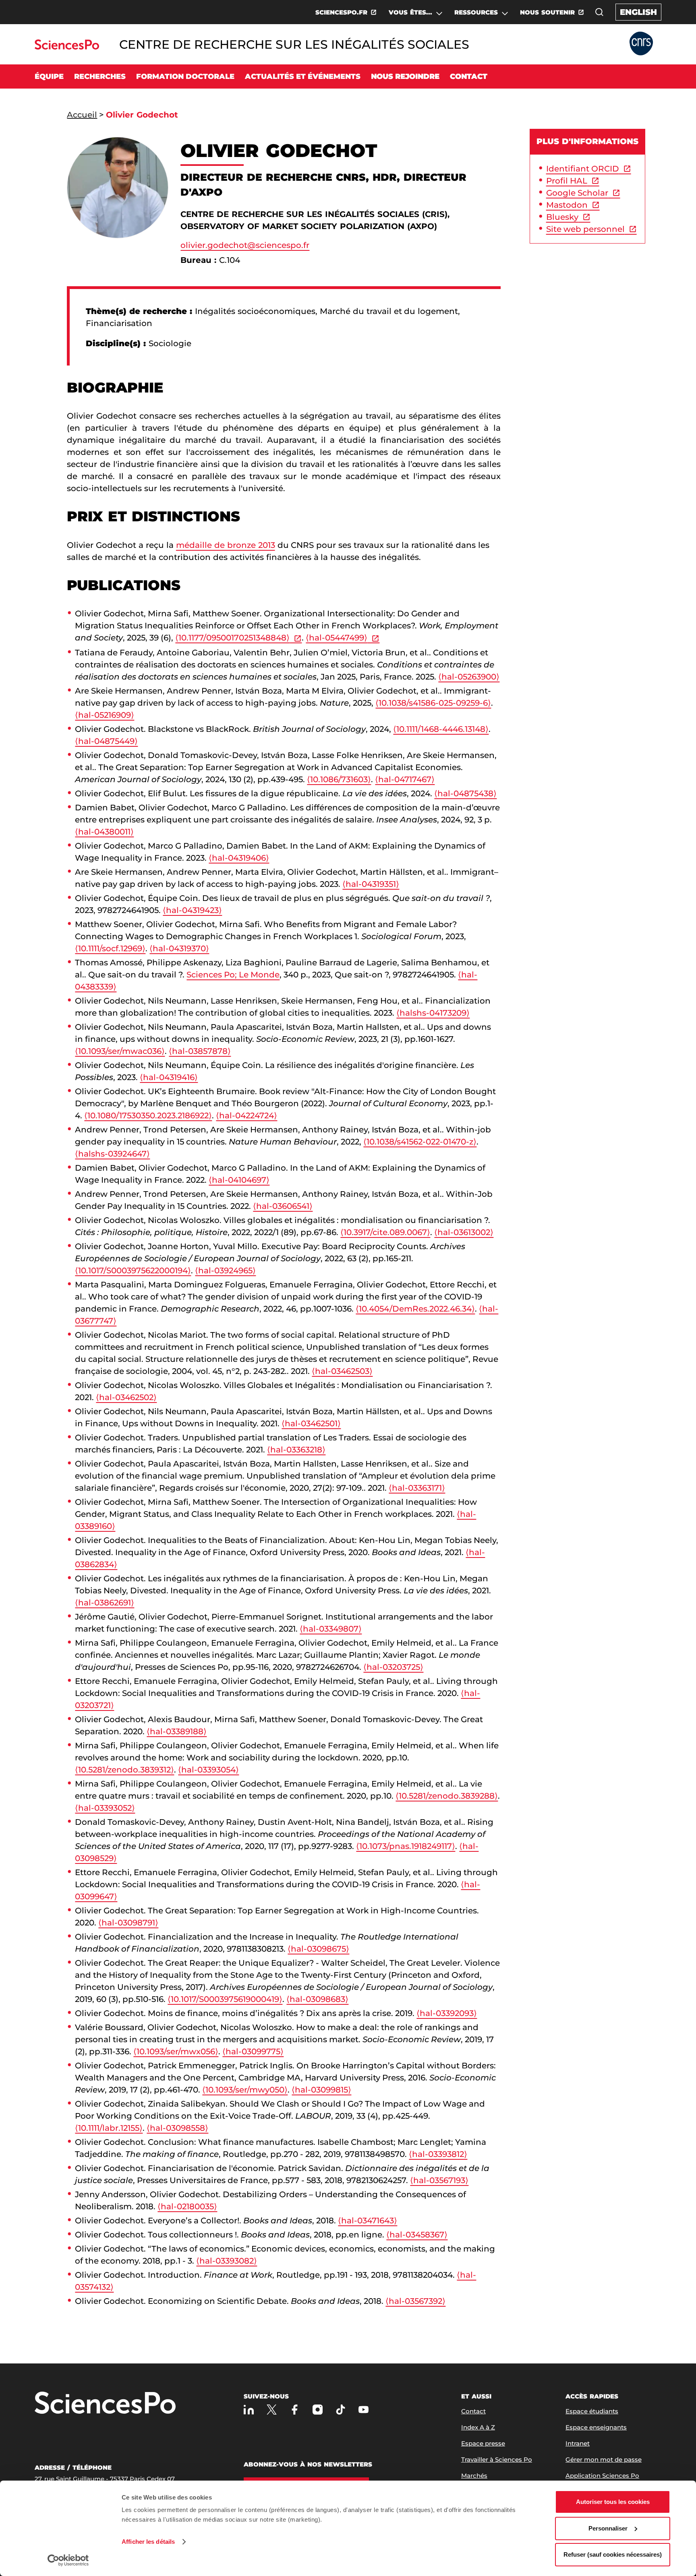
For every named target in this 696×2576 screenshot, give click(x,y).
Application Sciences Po (602, 2476)
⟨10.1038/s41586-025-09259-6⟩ (433, 703)
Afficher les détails (148, 2542)
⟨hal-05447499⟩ (337, 638)
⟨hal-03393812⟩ (438, 2154)
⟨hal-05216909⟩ (105, 715)
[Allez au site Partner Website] (641, 44)
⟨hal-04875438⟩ (465, 793)
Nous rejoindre (405, 76)
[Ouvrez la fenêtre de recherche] (599, 12)
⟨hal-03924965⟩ (225, 1270)
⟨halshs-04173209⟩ (433, 1013)
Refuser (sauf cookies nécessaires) (613, 2554)
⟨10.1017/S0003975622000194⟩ (133, 1270)
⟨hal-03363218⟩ (296, 1450)
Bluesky (562, 217)
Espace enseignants (596, 2427)
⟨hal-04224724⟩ (246, 1116)
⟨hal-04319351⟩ (371, 884)
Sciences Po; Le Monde (233, 975)
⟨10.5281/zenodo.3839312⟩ (124, 1770)
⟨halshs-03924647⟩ (112, 1154)
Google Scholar (577, 193)
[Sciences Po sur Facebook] (295, 2410)
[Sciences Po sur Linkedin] (249, 2410)
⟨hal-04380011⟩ (104, 832)
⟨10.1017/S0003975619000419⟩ (225, 1999)
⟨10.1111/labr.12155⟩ (109, 2128)
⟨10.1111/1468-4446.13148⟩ (441, 729)
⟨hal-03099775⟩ (253, 2051)
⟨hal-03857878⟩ (200, 1051)
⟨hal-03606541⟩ (283, 1206)
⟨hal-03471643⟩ (368, 2221)
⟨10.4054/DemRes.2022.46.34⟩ (415, 1309)
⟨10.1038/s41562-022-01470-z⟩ (420, 1142)
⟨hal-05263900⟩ (469, 677)
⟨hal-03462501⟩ (311, 1423)
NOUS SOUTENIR (547, 12)
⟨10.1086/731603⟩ (339, 779)
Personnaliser (608, 2528)
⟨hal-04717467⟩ (405, 779)
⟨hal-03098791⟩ (128, 1923)
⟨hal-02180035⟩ (187, 2206)
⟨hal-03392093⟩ (447, 2013)
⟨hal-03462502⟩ (126, 1397)
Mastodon (567, 205)
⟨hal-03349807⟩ (331, 1629)
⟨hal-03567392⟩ (415, 2301)
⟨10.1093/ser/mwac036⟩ (120, 1051)
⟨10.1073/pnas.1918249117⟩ (406, 1846)
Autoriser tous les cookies (613, 2502)
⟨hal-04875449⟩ (106, 741)
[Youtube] (364, 2410)
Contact (469, 76)
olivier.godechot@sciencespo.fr (245, 245)
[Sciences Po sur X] (272, 2410)
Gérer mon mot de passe (604, 2459)
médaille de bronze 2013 (226, 545)
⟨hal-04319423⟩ (192, 910)
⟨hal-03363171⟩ (417, 1488)
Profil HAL (567, 181)
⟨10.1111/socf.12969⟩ (110, 948)
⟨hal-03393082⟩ (227, 2261)
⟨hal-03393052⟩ (105, 1808)
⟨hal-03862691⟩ (105, 1603)
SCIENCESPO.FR (341, 12)
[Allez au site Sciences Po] (67, 47)
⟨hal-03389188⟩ (177, 1731)
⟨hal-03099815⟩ (321, 2090)
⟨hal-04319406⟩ (239, 858)
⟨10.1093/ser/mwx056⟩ (176, 2051)
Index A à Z (478, 2427)
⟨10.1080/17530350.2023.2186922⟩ (148, 1116)
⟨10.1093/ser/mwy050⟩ (245, 2090)
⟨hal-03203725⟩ (393, 1667)
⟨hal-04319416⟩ (169, 1077)
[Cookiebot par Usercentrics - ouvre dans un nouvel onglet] (68, 2560)
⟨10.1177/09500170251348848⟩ (232, 638)
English (638, 12)
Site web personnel (585, 229)
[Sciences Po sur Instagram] (318, 2410)
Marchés (474, 2476)
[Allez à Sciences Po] (105, 2404)
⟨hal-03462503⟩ (342, 1371)
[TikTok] (341, 2410)
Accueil (82, 115)
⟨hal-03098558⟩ (177, 2128)
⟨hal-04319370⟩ (179, 948)
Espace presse (483, 2443)
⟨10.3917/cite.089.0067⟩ (385, 1232)
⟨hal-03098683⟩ (317, 1999)
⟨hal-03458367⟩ (417, 2235)
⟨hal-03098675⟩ (318, 1949)
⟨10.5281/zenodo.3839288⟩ (447, 1796)
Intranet (578, 2443)
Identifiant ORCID (583, 169)
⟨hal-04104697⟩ (239, 1180)
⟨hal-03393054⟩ (208, 1770)
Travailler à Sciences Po (497, 2459)
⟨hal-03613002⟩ (464, 1232)
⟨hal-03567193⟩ (439, 2180)
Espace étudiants (592, 2411)
